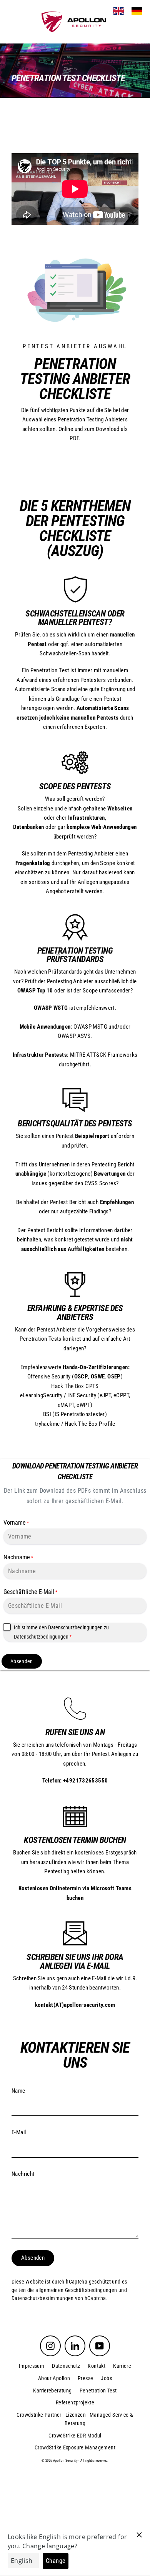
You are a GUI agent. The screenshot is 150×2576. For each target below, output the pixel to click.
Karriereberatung (52, 2391)
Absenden (22, 1661)
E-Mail (19, 2132)
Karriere (122, 2366)
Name (18, 2091)
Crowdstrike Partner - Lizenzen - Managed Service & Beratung (75, 2419)
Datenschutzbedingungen (41, 1637)
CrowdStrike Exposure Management (75, 2447)
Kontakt (97, 2366)
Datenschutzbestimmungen (43, 2298)
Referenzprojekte (75, 2402)
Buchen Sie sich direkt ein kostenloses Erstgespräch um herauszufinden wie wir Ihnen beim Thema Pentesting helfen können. (75, 1862)
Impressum (32, 2366)
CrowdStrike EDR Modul (75, 2436)
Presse (85, 2378)
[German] (137, 11)
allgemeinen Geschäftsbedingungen (76, 2290)
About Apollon (54, 2378)
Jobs (106, 2378)
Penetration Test (98, 2391)
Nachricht (23, 2174)
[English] (118, 11)
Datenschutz (66, 2366)
